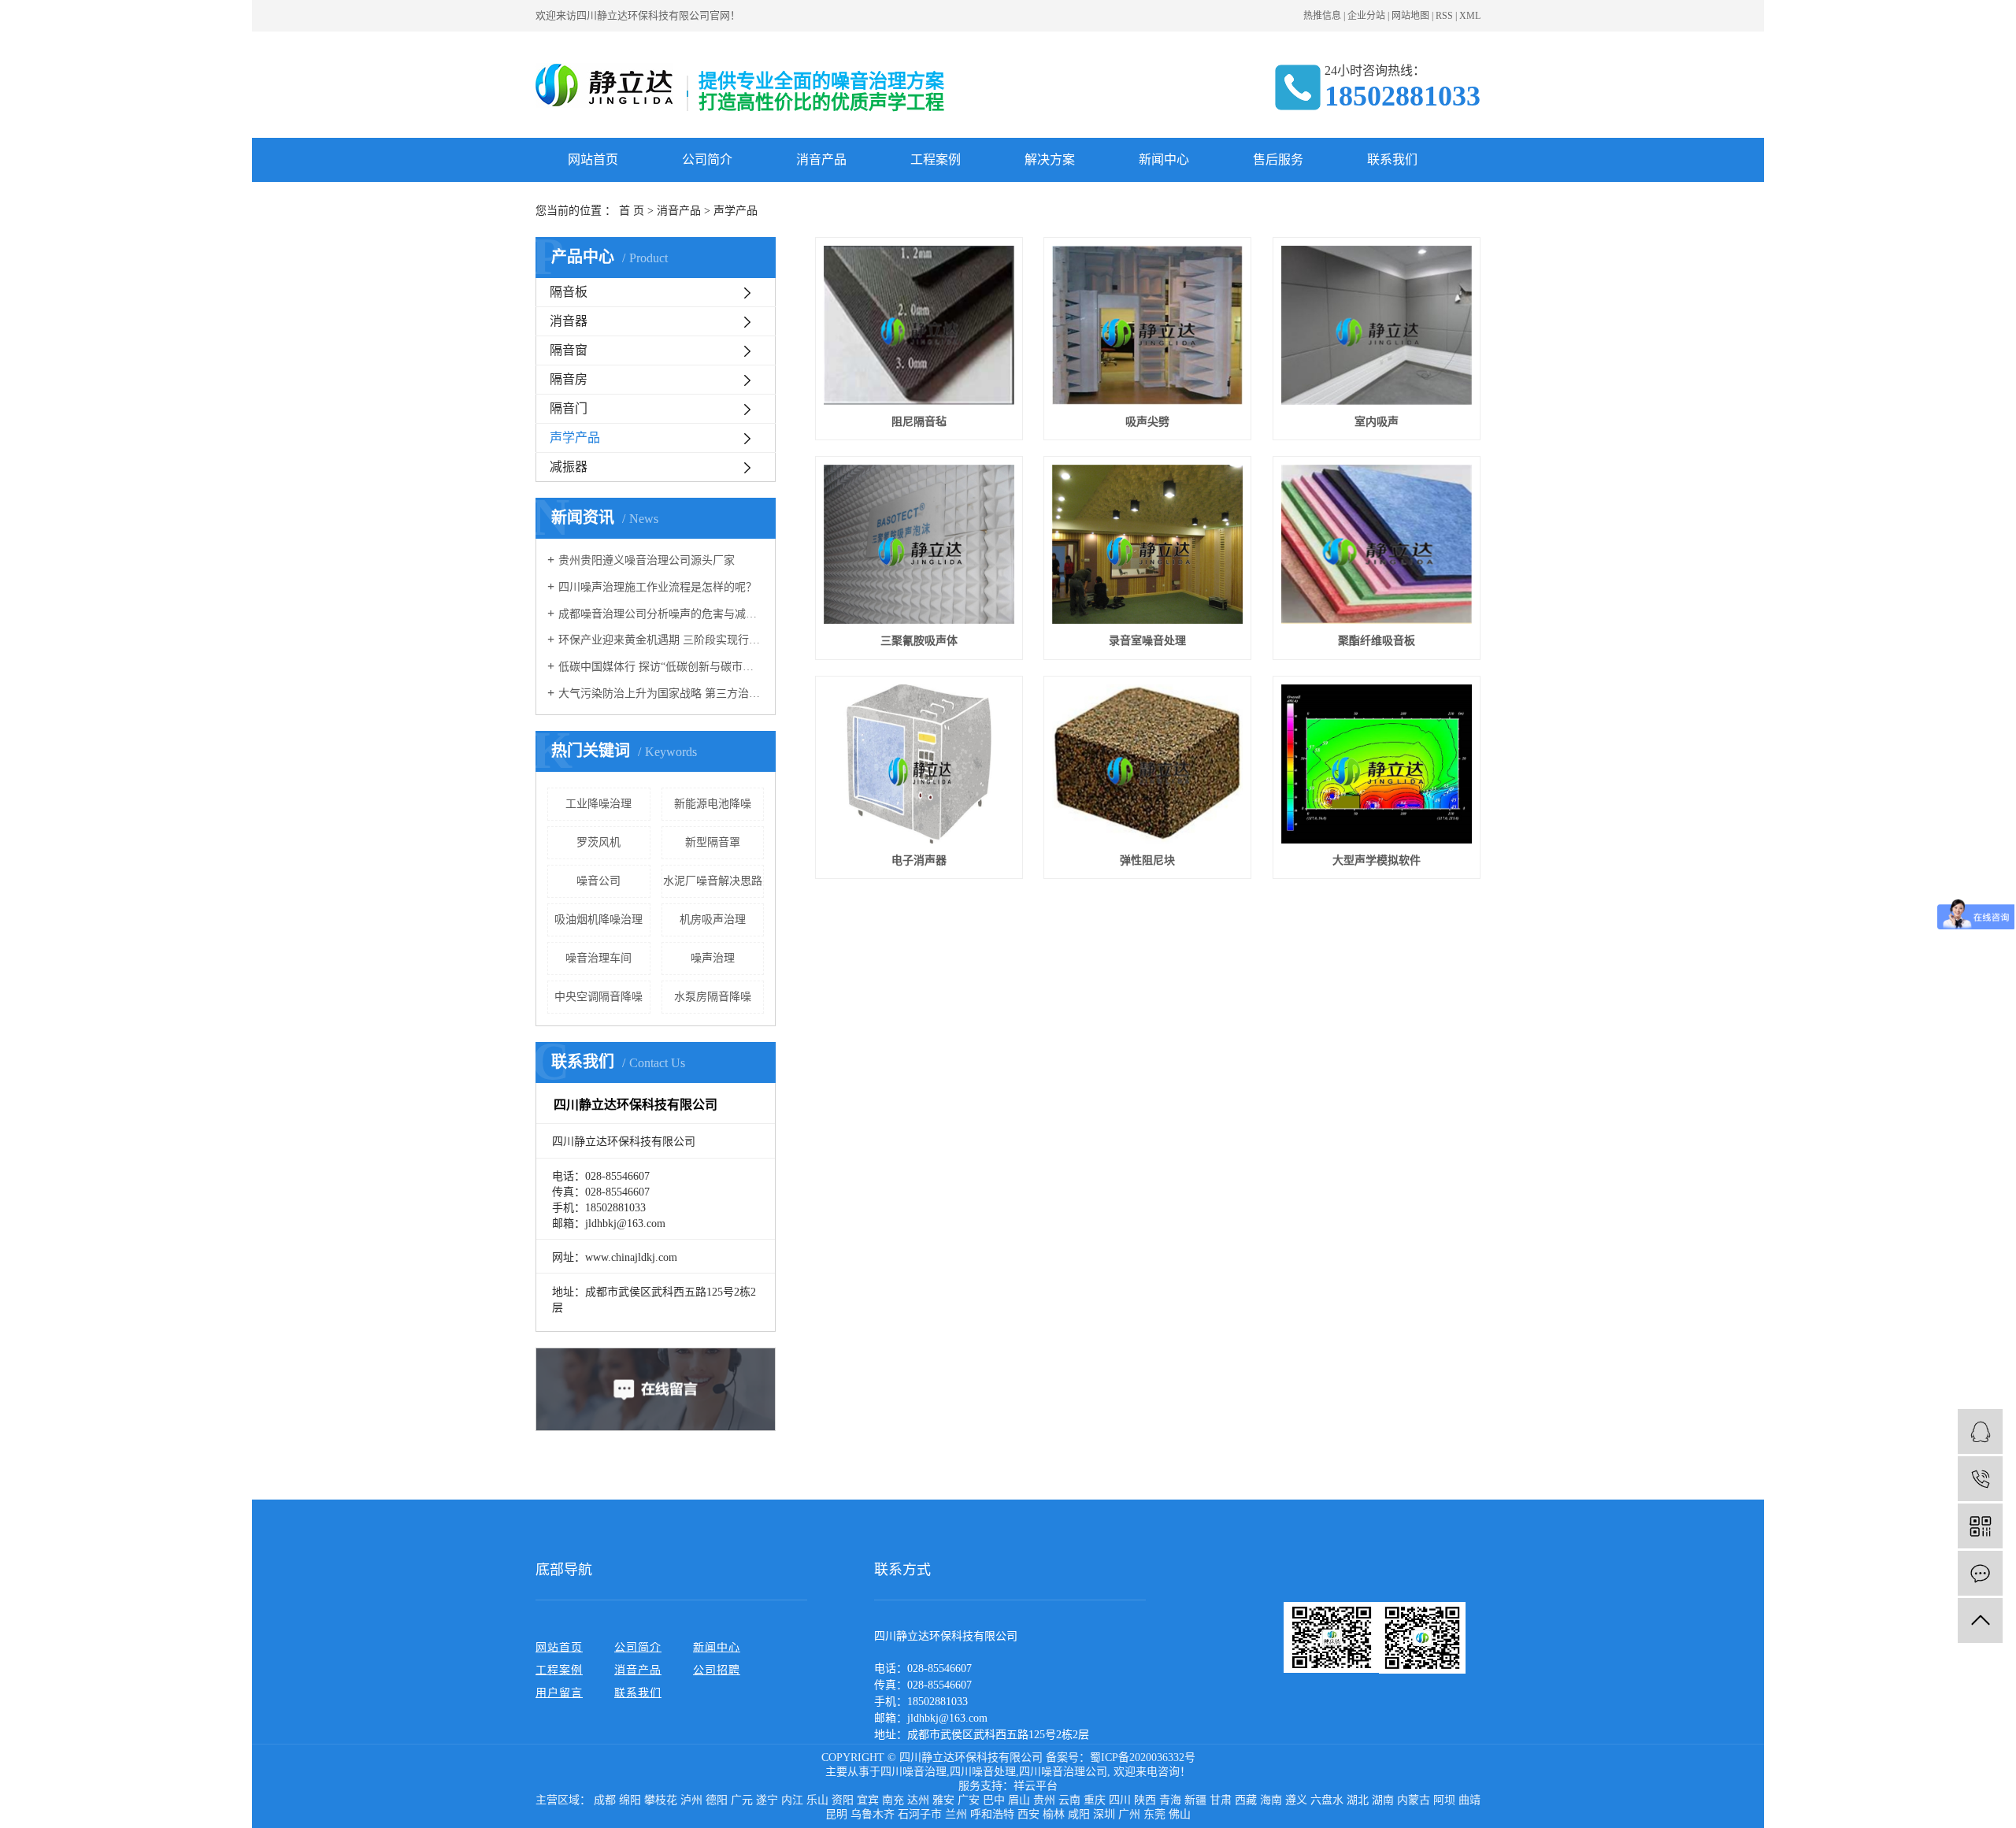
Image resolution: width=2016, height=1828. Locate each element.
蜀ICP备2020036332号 (1143, 1758)
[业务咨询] (1980, 1431)
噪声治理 (713, 958)
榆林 (1054, 1814)
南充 (893, 1800)
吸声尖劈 (1147, 422)
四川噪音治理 (913, 1772)
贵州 (1044, 1800)
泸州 (691, 1800)
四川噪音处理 (983, 1772)
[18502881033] (1980, 1479)
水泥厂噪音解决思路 (713, 881)
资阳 (843, 1800)
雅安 (943, 1800)
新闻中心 (1164, 159)
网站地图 (1410, 16)
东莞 (1154, 1814)
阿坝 (1444, 1800)
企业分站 (1366, 16)
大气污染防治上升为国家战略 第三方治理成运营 (661, 693)
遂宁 (767, 1800)
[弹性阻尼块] (1147, 764)
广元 (742, 1800)
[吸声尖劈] (1147, 325)
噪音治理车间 (598, 958)
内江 (792, 1800)
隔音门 (569, 408)
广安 (969, 1800)
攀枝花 (661, 1800)
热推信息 (1322, 16)
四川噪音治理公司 (1063, 1772)
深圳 (1104, 1814)
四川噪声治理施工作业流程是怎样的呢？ (658, 587)
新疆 (1195, 1800)
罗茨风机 (598, 842)
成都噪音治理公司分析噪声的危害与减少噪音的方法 (661, 614)
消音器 (569, 321)
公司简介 (707, 159)
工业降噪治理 (598, 804)
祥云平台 (1036, 1786)
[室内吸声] (1377, 325)
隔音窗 (569, 350)
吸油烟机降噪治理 (598, 920)
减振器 (569, 467)
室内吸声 (1377, 422)
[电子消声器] (919, 764)
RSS (1444, 16)
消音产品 (821, 159)
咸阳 (1079, 1814)
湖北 (1358, 1800)
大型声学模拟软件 (1377, 860)
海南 (1271, 1800)
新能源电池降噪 (713, 804)
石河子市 (920, 1814)
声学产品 (736, 211)
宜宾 (868, 1800)
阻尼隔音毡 (919, 422)
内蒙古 (1414, 1800)
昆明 (836, 1814)
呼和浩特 (992, 1814)
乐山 (817, 1800)
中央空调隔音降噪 (598, 997)
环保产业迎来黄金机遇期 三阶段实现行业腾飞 (661, 640)
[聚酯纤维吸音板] (1377, 544)
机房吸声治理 (713, 920)
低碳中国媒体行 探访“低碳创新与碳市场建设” (661, 667)
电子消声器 (919, 860)
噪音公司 (598, 881)
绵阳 (630, 1800)
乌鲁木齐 (873, 1814)
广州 (1129, 1814)
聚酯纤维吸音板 (1377, 641)
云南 (1069, 1800)
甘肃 (1221, 1800)
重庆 (1095, 1800)
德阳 (717, 1800)
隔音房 (569, 379)
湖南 (1383, 1800)
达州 (918, 1800)
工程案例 (936, 159)
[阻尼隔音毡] (919, 325)
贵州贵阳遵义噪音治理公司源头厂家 (647, 560)
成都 (605, 1800)
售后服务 (1278, 159)
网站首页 (593, 159)
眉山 (1019, 1800)
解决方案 (1050, 159)
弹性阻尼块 (1147, 860)
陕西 (1145, 1800)
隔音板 (569, 292)
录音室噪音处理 (1147, 641)
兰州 (956, 1814)
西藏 (1246, 1800)
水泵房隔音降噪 (713, 997)
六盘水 (1327, 1800)
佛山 (1180, 1814)
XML (1470, 16)
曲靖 (1469, 1800)
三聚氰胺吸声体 (919, 641)
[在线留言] (1980, 1573)
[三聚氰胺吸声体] (919, 544)
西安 (1028, 1814)
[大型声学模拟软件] (1377, 764)
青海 (1170, 1800)
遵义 (1296, 1800)
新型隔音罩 (713, 842)
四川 (1120, 1800)
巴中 (994, 1800)
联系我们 (1392, 159)
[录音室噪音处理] (1147, 544)
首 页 (632, 211)
